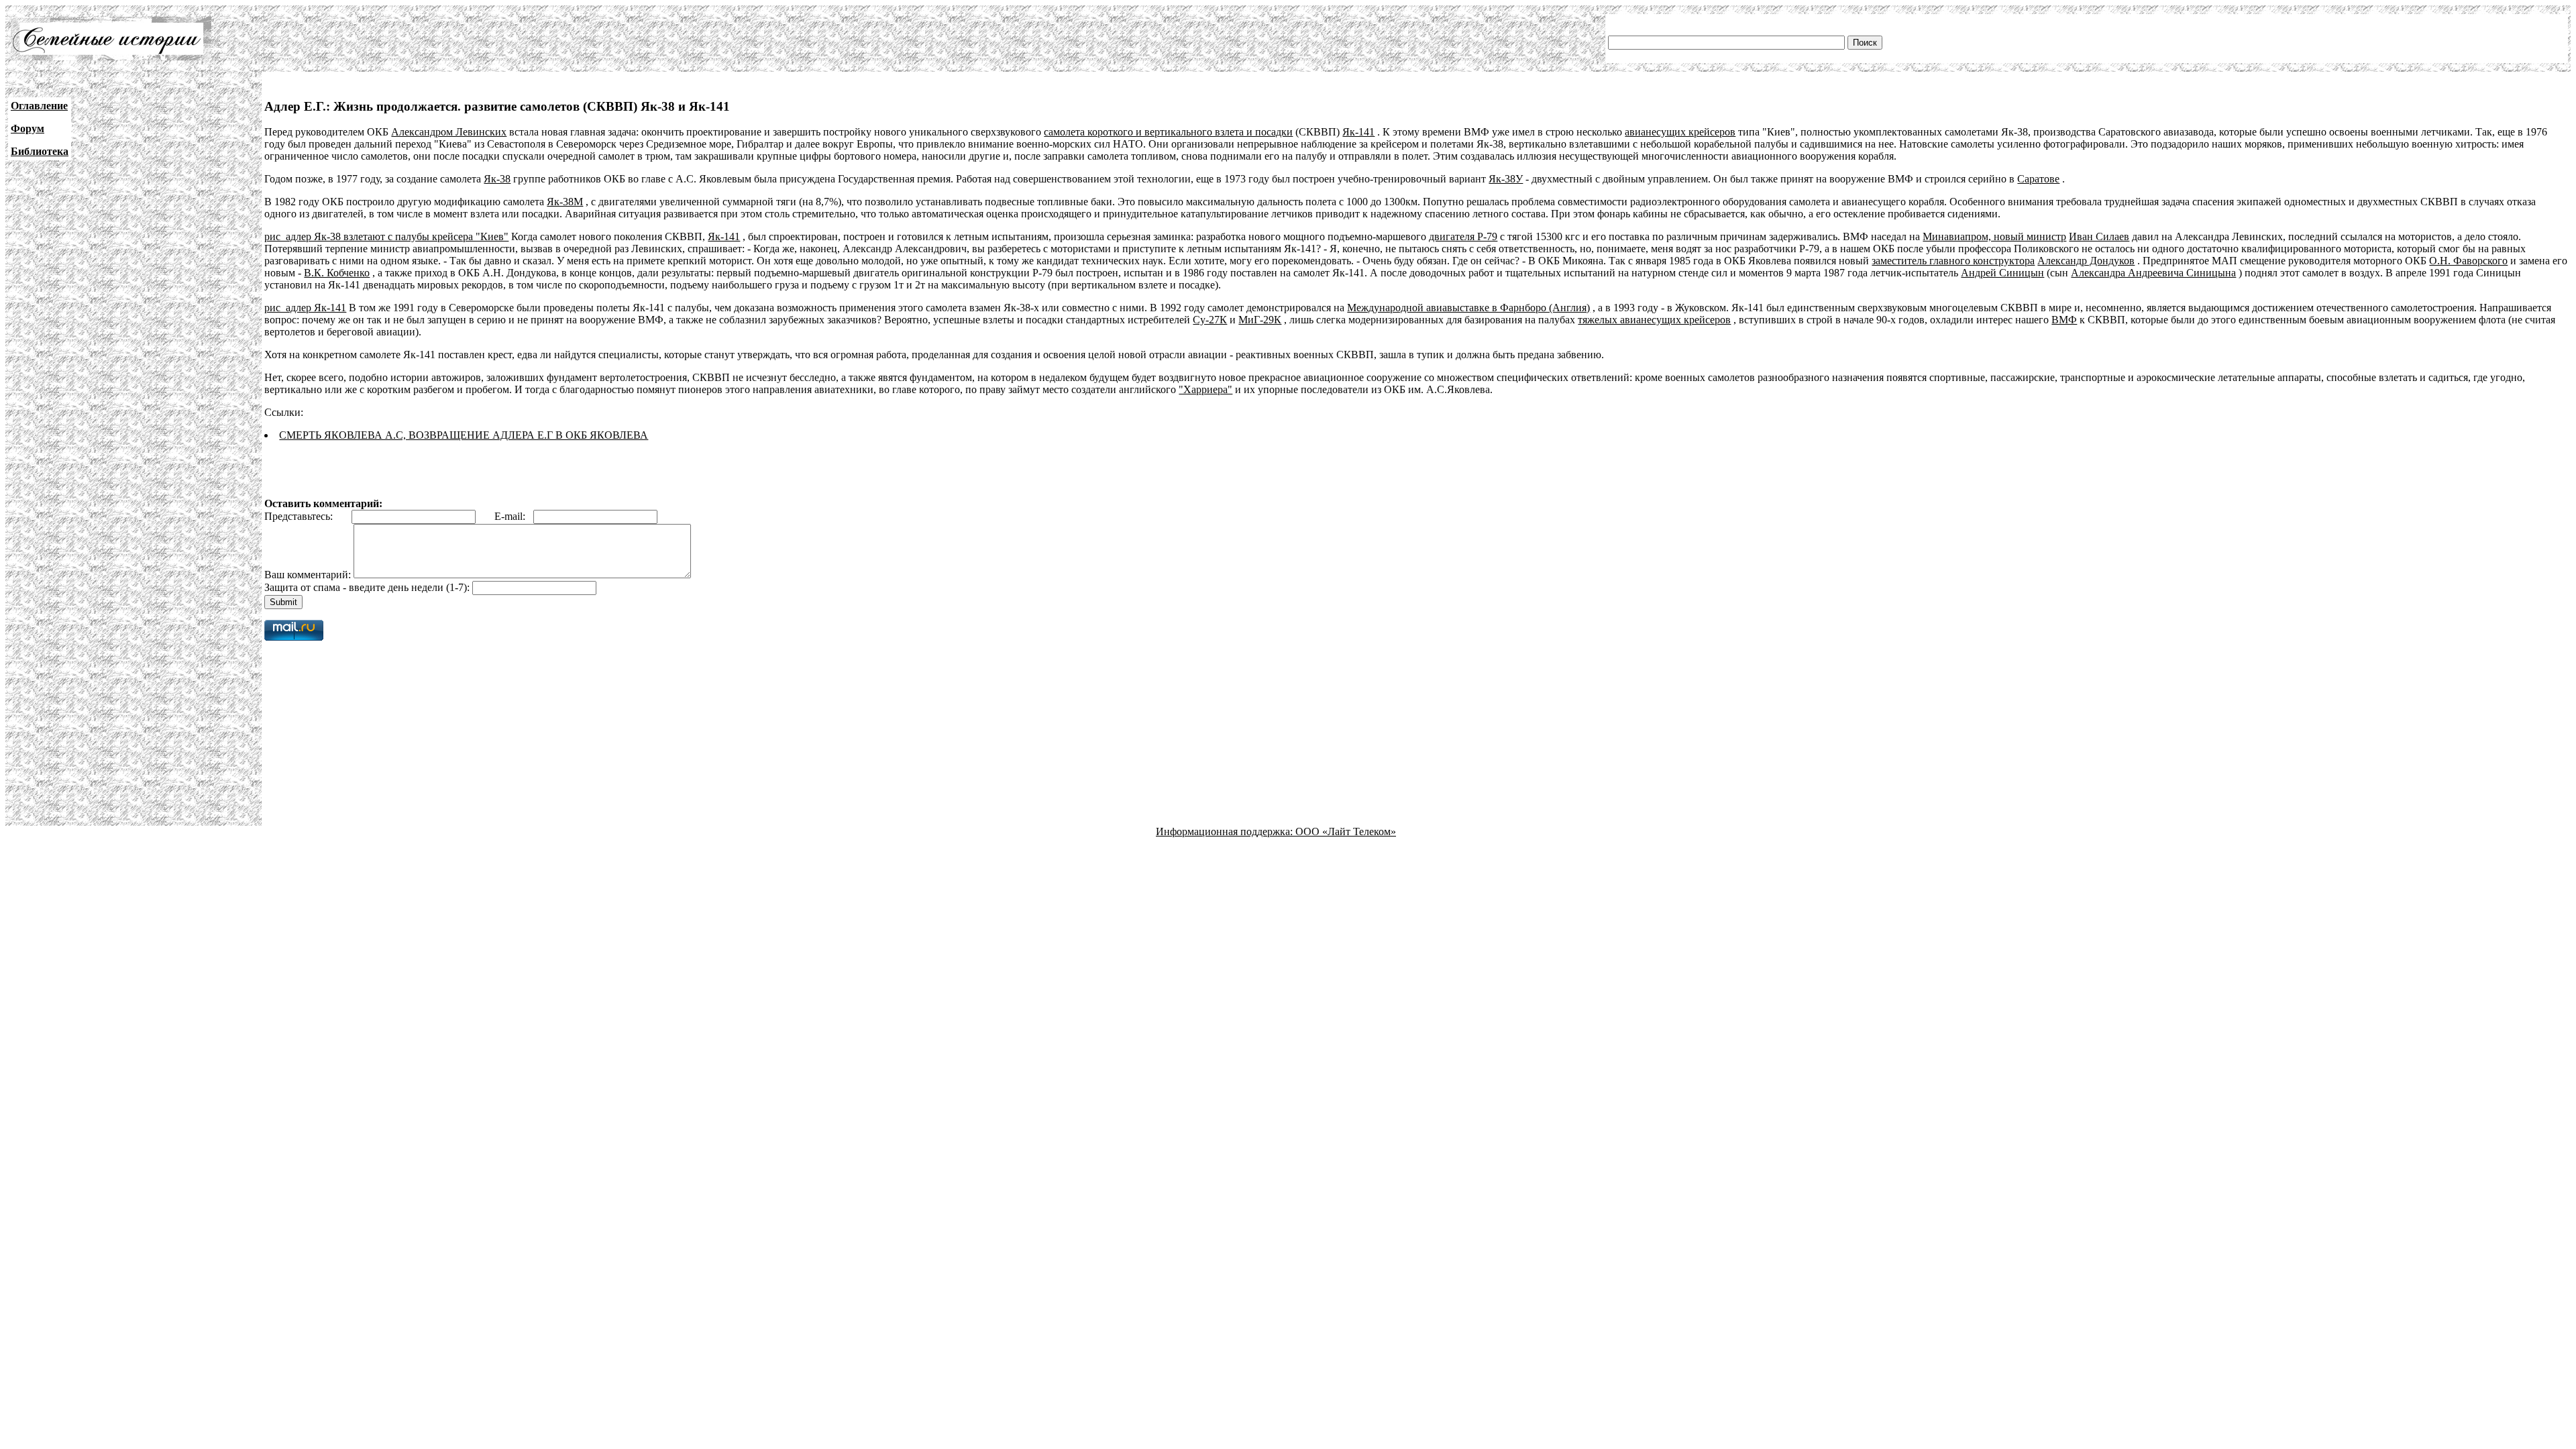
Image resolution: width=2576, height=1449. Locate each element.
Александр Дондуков (2086, 261)
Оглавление (39, 106)
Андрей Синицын (2002, 273)
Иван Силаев (2099, 236)
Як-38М (565, 202)
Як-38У (1506, 179)
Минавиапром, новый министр (1994, 236)
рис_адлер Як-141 (305, 308)
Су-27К (1210, 320)
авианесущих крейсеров (1680, 132)
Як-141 (1358, 132)
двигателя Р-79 (1463, 236)
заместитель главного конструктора (1953, 261)
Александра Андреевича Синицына (2153, 273)
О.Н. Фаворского (2468, 261)
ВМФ (2064, 320)
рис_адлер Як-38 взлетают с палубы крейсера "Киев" (386, 236)
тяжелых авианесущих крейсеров (1654, 320)
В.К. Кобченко (337, 273)
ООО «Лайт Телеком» (1346, 831)
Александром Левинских (449, 132)
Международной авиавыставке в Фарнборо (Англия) (1468, 308)
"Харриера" (1205, 389)
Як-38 (497, 179)
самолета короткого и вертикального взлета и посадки (1168, 132)
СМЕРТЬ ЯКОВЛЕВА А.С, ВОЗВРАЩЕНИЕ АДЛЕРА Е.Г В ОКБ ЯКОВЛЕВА (464, 435)
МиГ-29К (1260, 320)
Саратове (2038, 179)
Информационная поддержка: (1226, 831)
